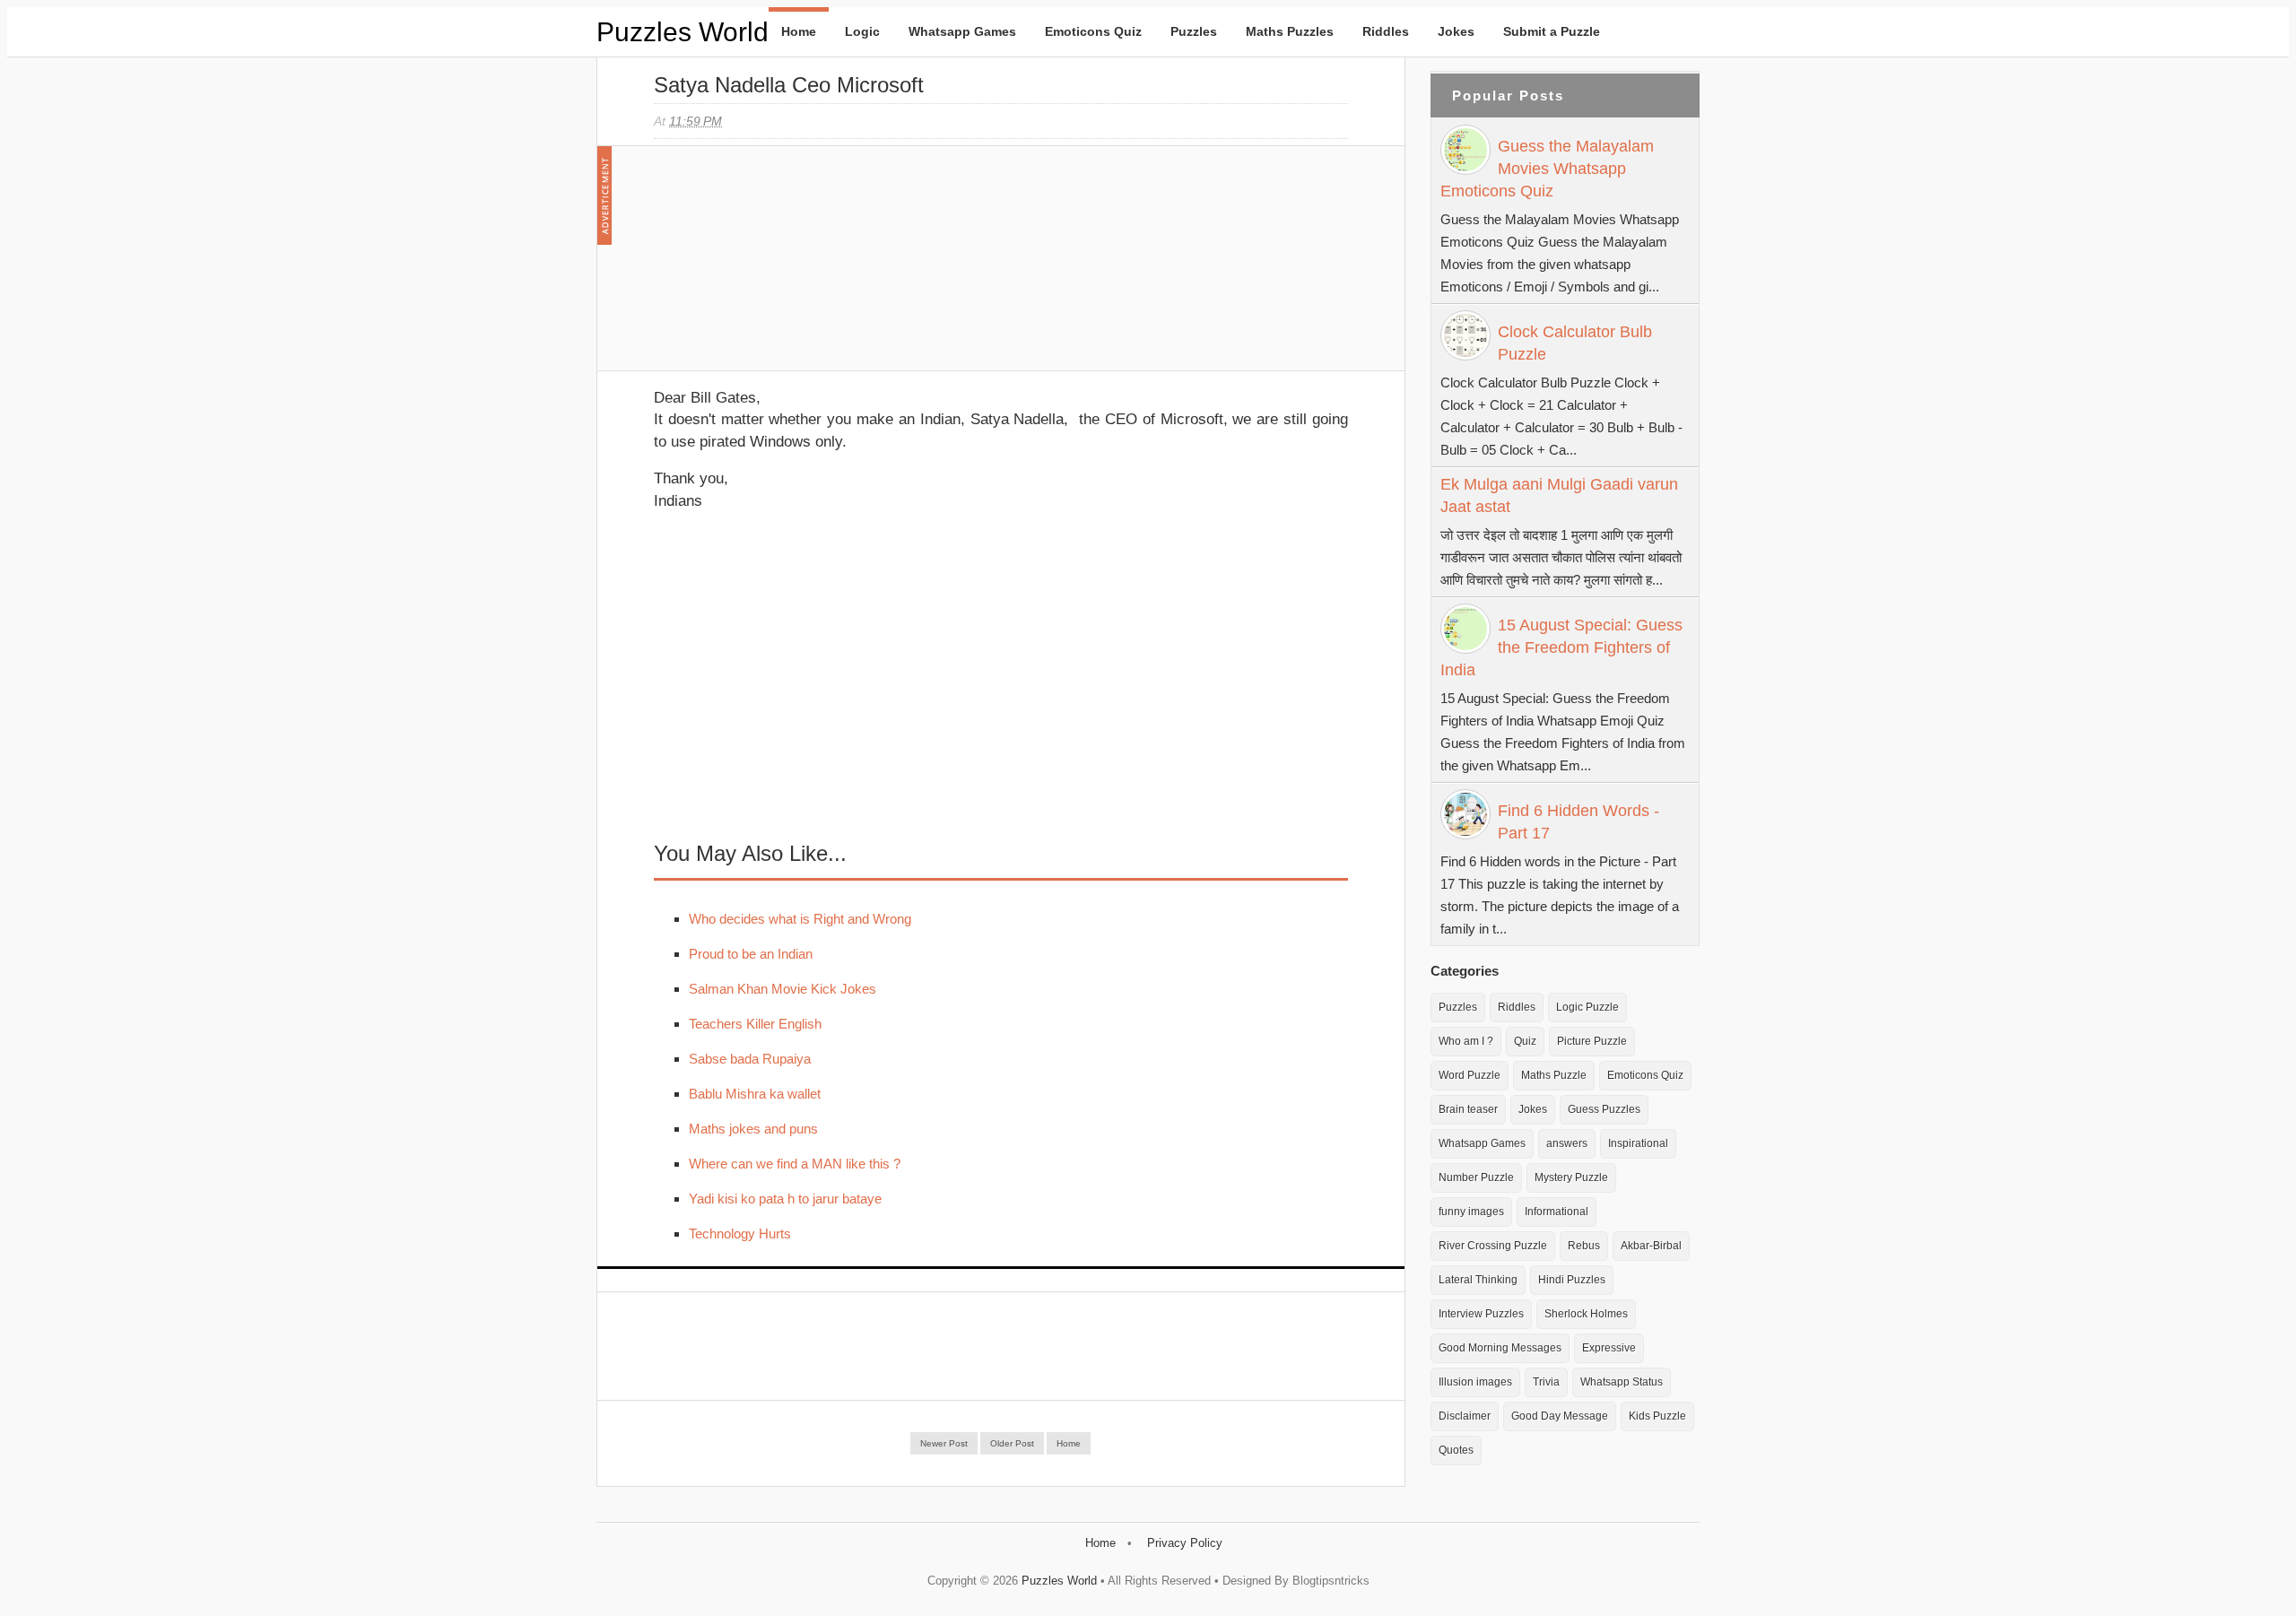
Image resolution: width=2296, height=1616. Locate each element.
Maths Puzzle (1554, 1075)
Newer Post (944, 1443)
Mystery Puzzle (1571, 1177)
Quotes (1456, 1450)
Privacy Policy (1185, 1543)
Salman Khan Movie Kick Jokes (783, 989)
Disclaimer (1465, 1416)
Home (799, 31)
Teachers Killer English (755, 1024)
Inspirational (1638, 1143)
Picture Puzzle (1592, 1041)
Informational (1557, 1212)
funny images (1471, 1212)
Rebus (1584, 1246)
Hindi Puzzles (1572, 1280)
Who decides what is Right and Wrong (800, 919)
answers (1567, 1143)
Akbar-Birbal (1651, 1246)
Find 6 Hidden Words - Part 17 (1578, 822)
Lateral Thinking (1478, 1280)
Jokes (1456, 31)
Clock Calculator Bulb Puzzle (1575, 343)
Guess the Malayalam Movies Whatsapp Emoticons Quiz (1547, 169)
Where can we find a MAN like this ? (795, 1164)
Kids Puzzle (1657, 1416)
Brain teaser (1468, 1109)
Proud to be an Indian (751, 954)
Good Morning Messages (1500, 1348)
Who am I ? (1466, 1041)
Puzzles (1194, 31)
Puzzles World (683, 32)
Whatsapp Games (962, 31)
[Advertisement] (788, 267)
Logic (862, 31)
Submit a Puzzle (1552, 31)
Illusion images (1475, 1382)
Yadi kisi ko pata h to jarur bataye (785, 1199)
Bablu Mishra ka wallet (755, 1094)
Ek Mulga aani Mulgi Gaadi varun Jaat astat (1559, 495)
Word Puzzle (1470, 1075)
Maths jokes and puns (753, 1129)
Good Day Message (1560, 1416)
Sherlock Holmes (1586, 1314)
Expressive (1609, 1348)
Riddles (1386, 31)
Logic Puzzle (1587, 1007)
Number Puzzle (1476, 1177)
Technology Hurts (740, 1234)
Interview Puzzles (1481, 1314)
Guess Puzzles (1604, 1109)
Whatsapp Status (1622, 1382)
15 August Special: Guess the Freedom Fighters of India (1561, 647)
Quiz (1525, 1041)
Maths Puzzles (1290, 31)
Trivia (1546, 1382)
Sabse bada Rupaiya (750, 1059)
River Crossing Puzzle (1493, 1246)
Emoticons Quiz (1093, 31)
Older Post (1012, 1443)
